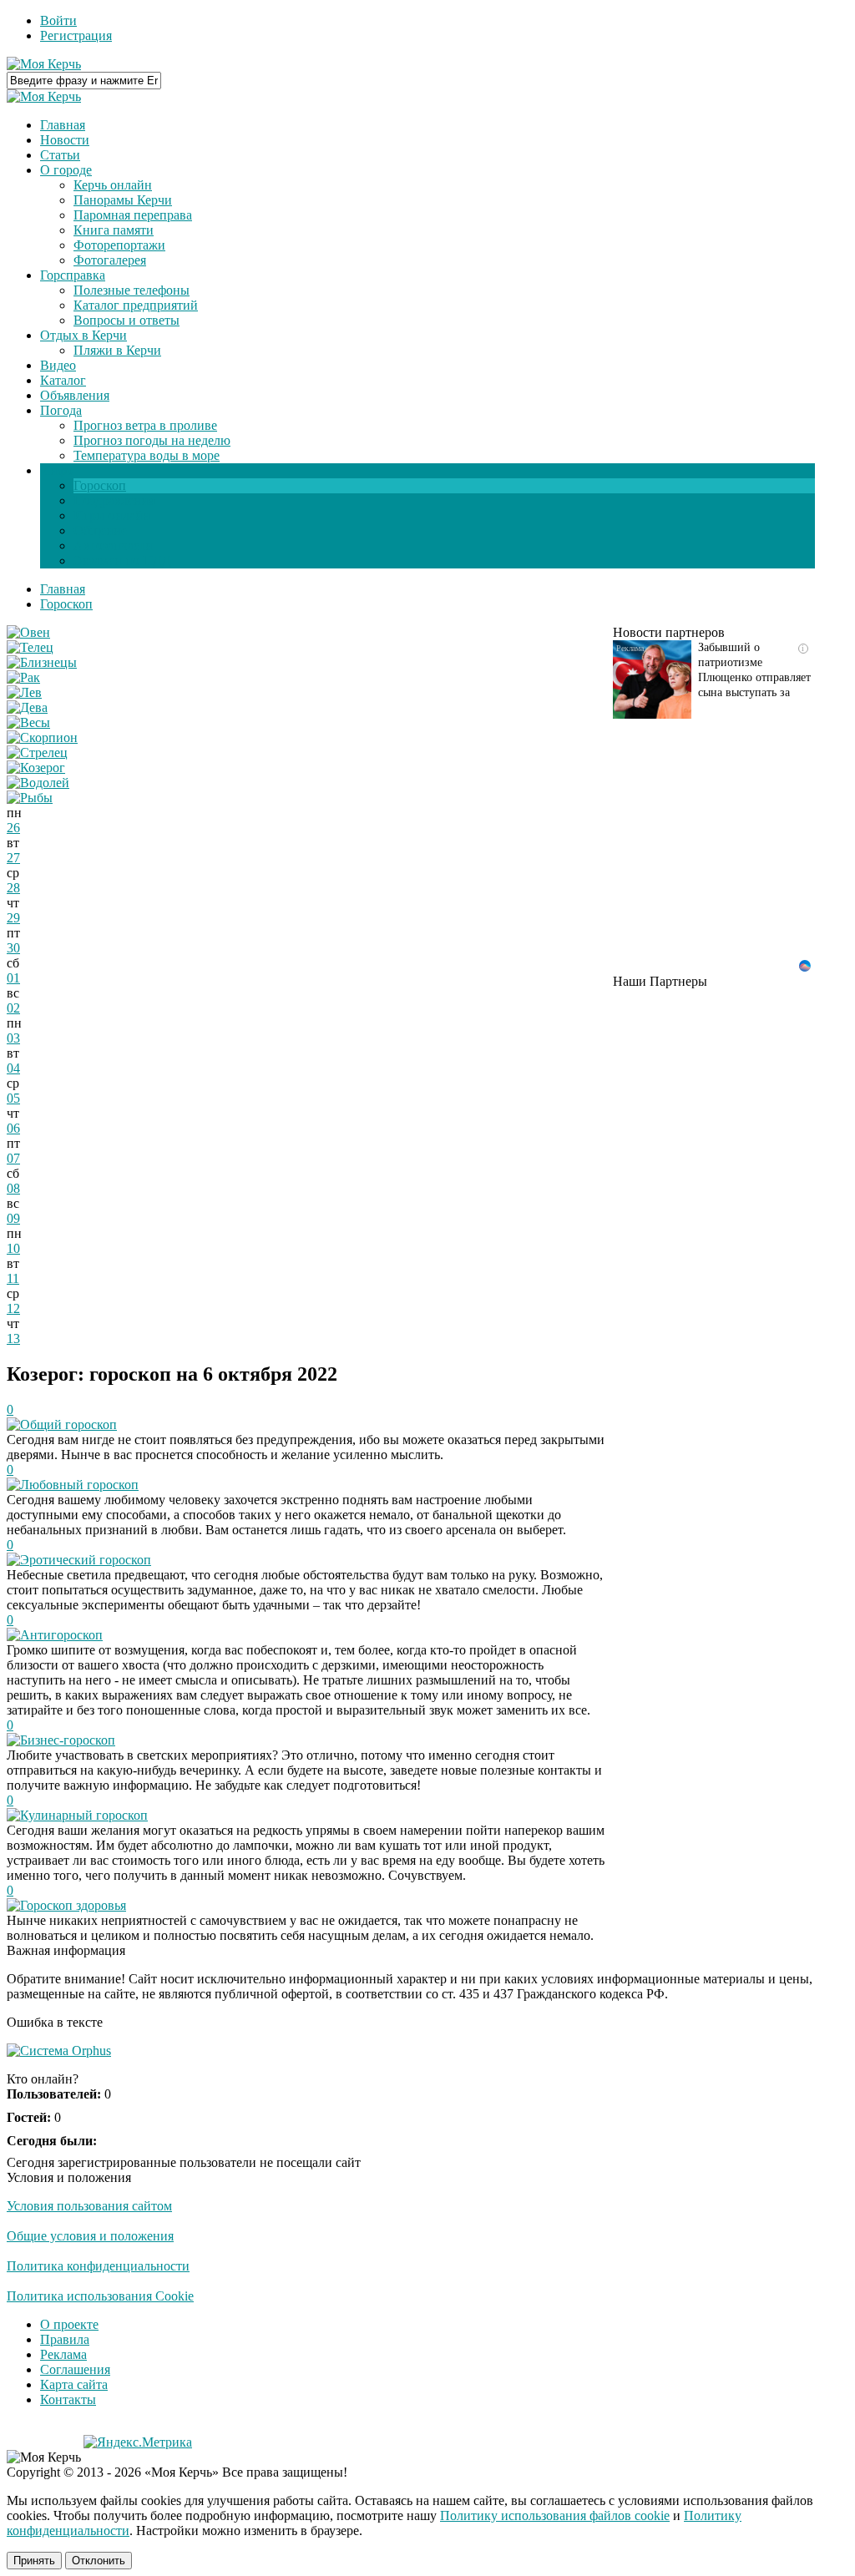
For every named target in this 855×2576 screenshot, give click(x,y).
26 (13, 828)
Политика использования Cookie (100, 2296)
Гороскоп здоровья (73, 1905)
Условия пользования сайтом (89, 2206)
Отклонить (99, 2561)
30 (13, 948)
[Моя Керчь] (44, 64)
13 (13, 1339)
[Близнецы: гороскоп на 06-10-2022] (42, 662)
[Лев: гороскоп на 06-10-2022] (24, 692)
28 (13, 888)
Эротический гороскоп (86, 1560)
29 (13, 918)
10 (13, 1248)
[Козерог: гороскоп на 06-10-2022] (36, 768)
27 (13, 858)
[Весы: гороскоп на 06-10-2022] (28, 722)
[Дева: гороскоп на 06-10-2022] (27, 707)
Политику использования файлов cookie (555, 2515)
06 (13, 1128)
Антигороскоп (61, 1635)
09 (13, 1218)
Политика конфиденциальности (98, 2266)
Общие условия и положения (90, 2236)
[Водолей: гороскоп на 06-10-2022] (38, 783)
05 (13, 1098)
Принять (34, 2561)
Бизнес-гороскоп (68, 1740)
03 (13, 1038)
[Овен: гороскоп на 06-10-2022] (28, 632)
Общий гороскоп (68, 1424)
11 (13, 1278)
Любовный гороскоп (79, 1485)
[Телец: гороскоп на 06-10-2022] (30, 647)
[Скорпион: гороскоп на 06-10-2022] (42, 737)
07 (13, 1158)
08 (13, 1188)
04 (13, 1068)
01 (13, 978)
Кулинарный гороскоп (84, 1815)
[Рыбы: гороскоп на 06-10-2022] (30, 798)
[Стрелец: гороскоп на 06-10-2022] (37, 753)
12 (13, 1308)
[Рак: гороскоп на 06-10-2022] (23, 677)
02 (13, 1008)
